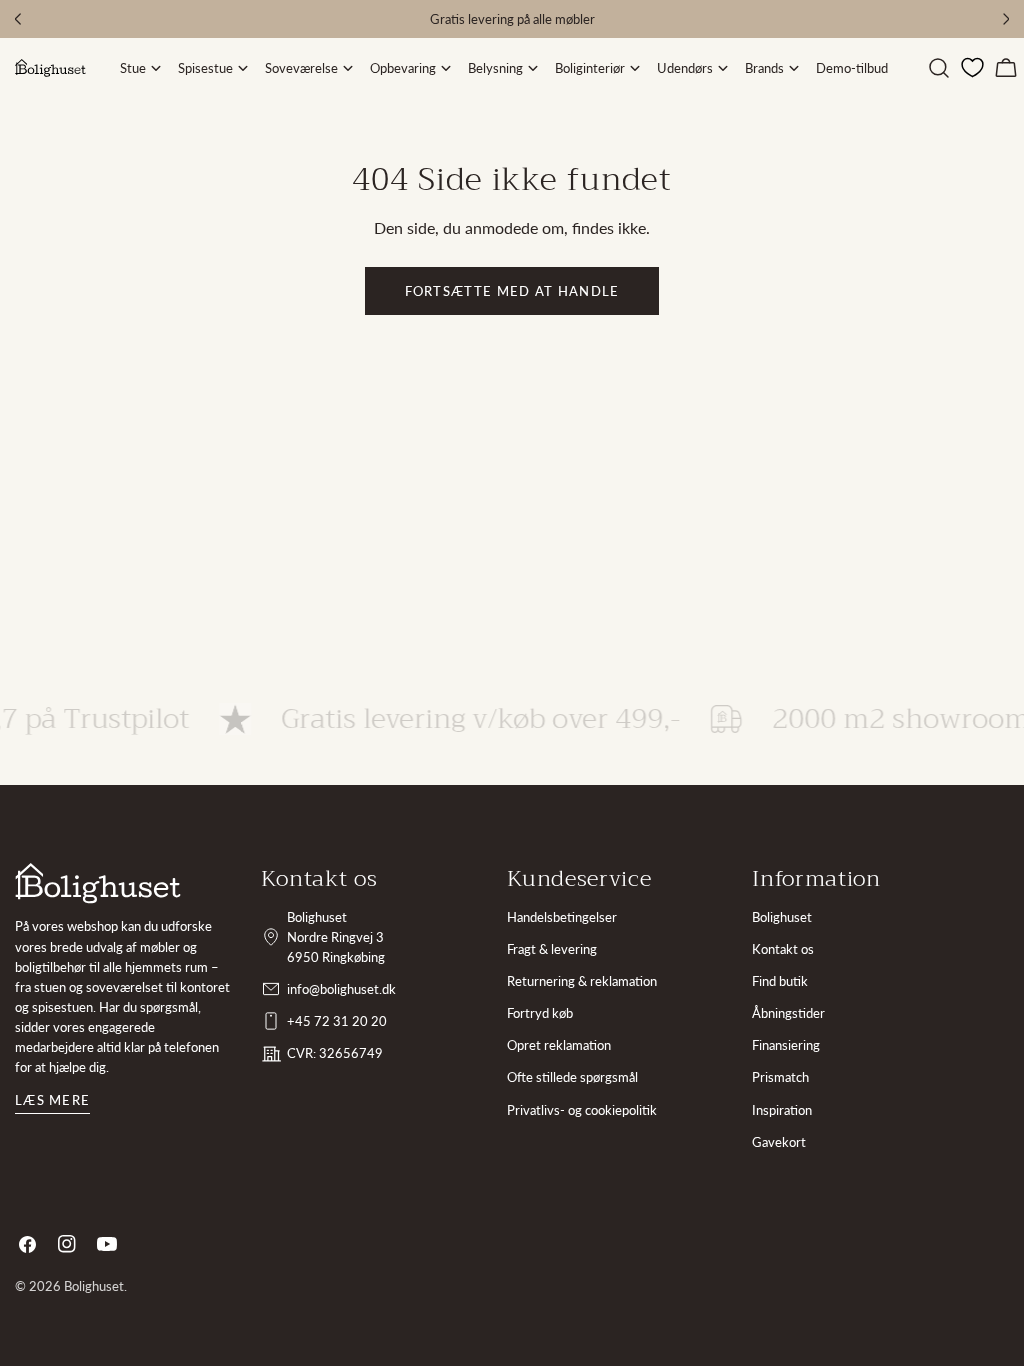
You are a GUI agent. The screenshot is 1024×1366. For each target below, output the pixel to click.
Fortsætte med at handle (512, 291)
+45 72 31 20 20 (337, 1021)
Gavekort (779, 1142)
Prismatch (780, 1077)
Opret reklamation (559, 1045)
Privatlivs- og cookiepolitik (582, 1110)
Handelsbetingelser (562, 917)
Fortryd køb (540, 1013)
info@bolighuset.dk (341, 989)
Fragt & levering (552, 949)
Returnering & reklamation (582, 981)
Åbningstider (788, 1013)
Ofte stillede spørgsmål (572, 1077)
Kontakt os (783, 949)
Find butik (780, 981)
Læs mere (52, 1100)
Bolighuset (782, 917)
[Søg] (939, 68)
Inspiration (782, 1110)
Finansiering (786, 1045)
